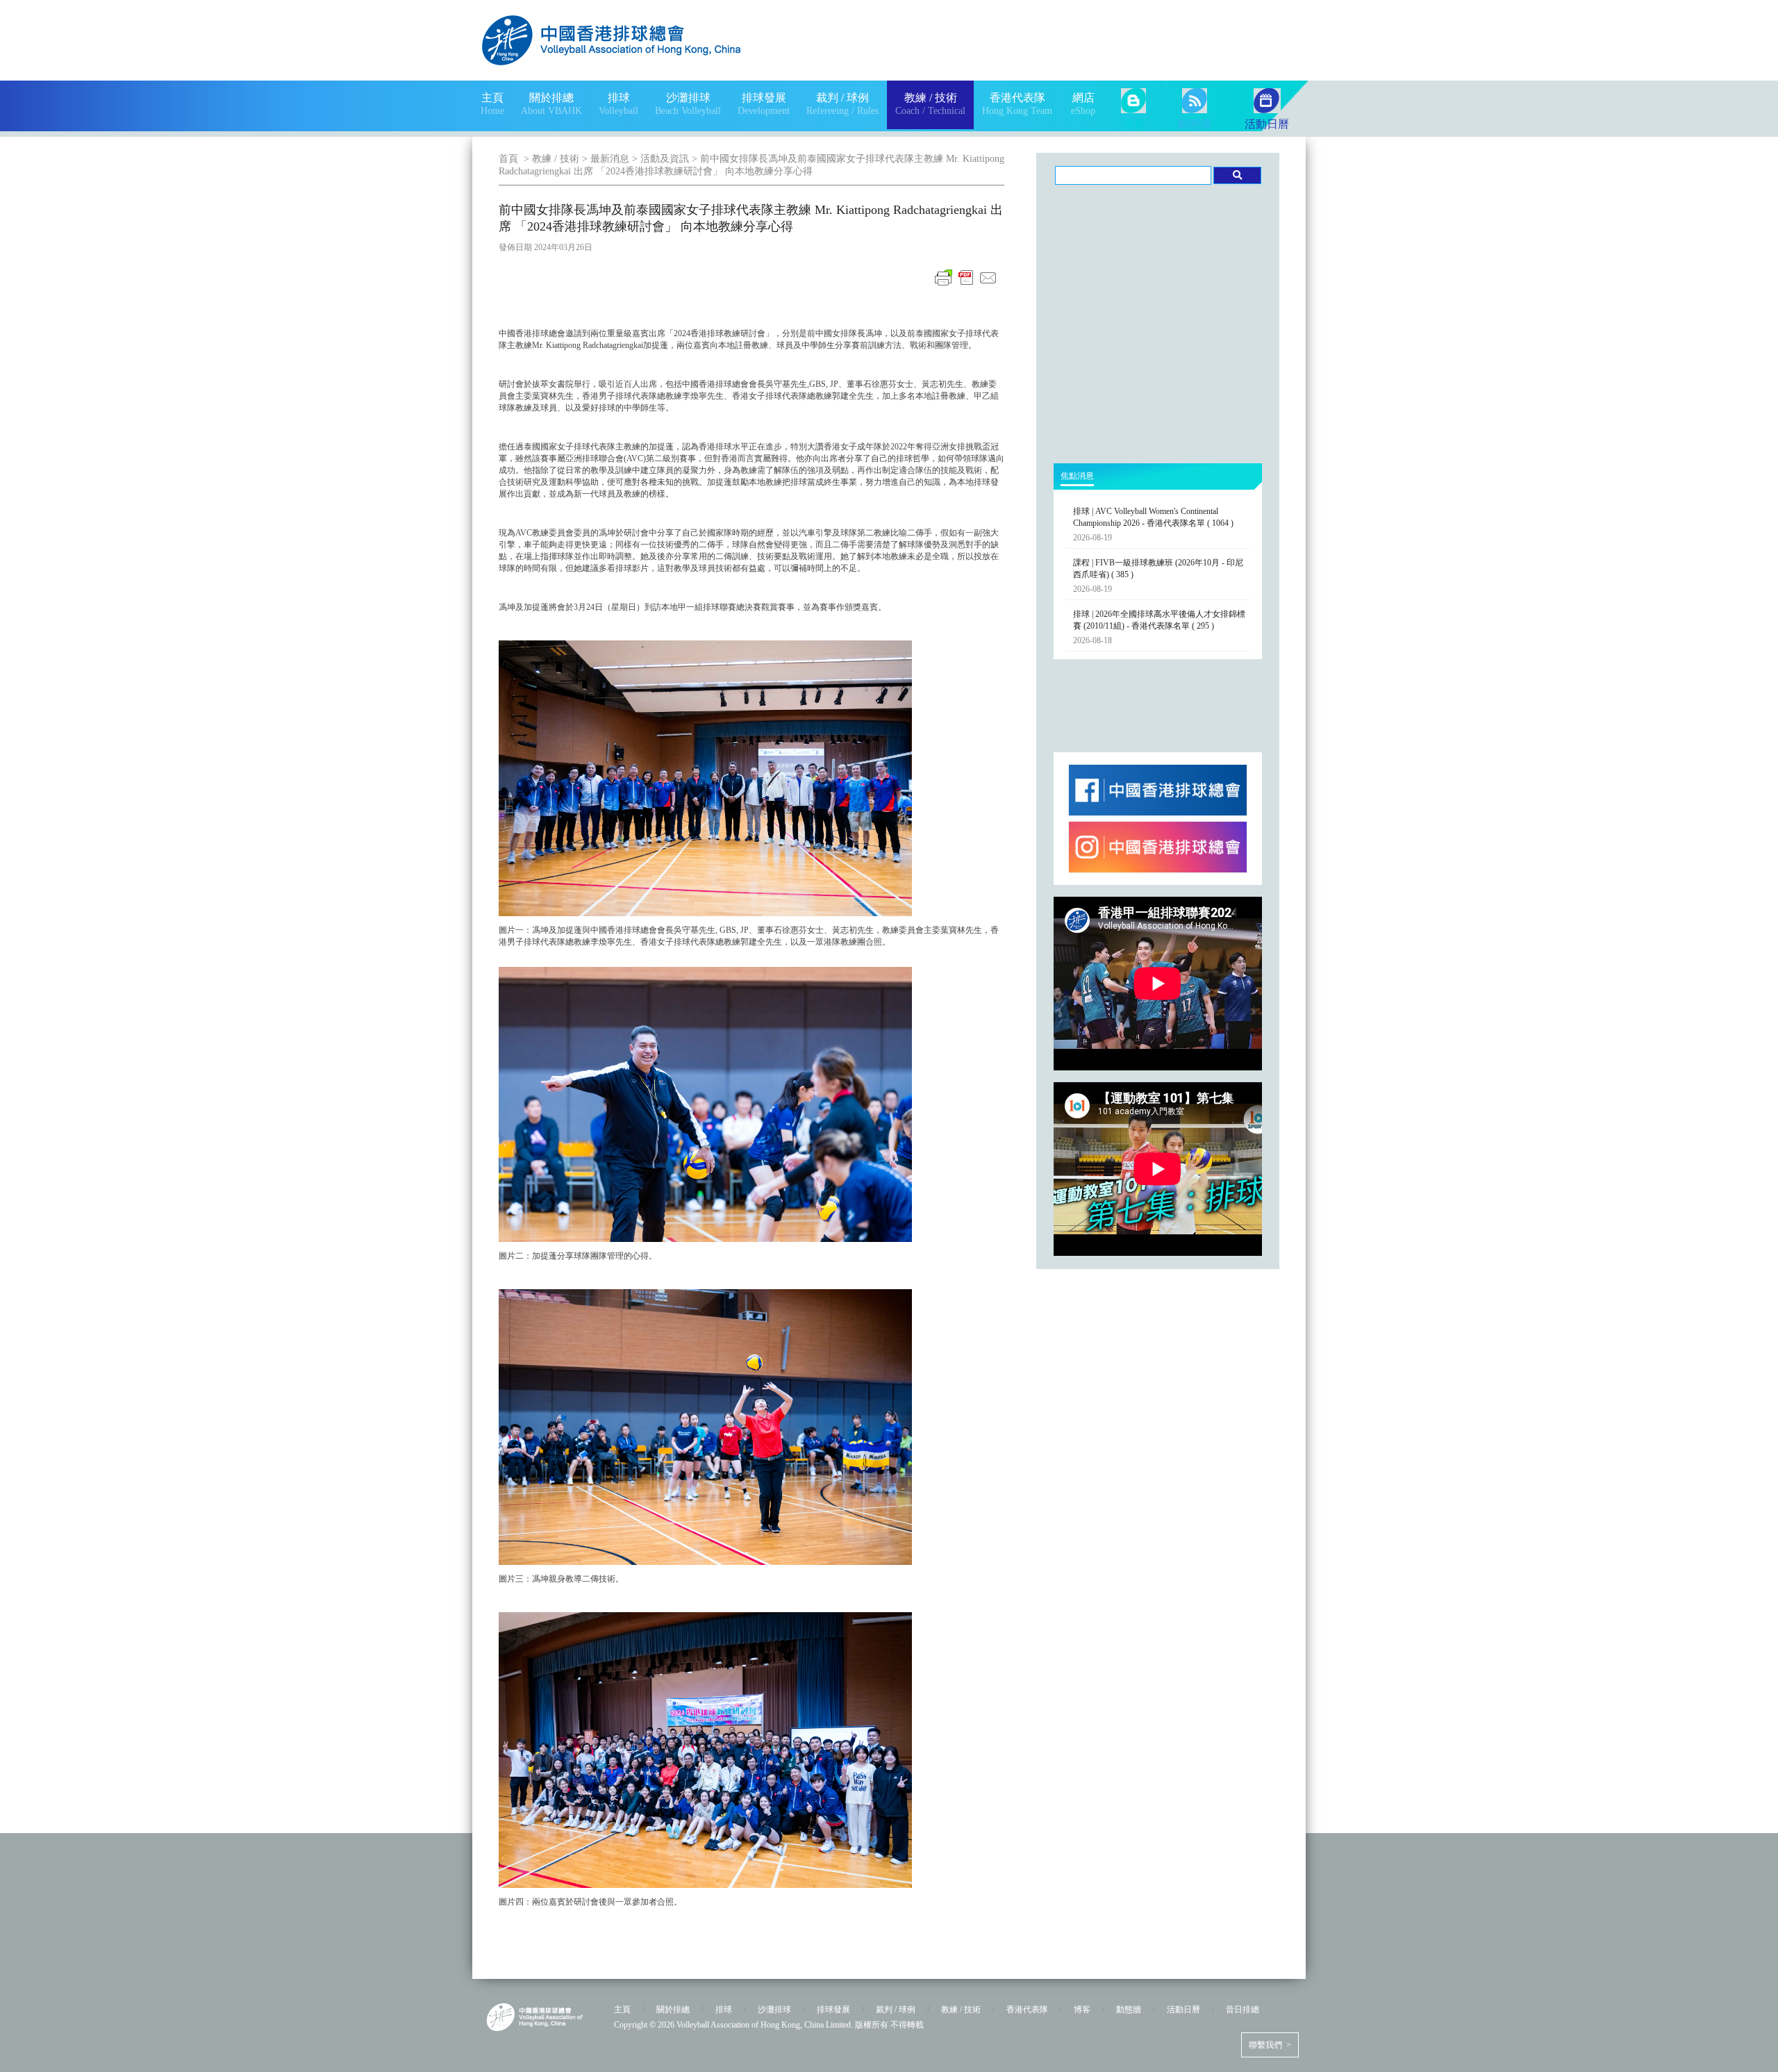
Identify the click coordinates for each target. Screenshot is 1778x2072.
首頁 (508, 159)
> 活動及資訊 (659, 159)
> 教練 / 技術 (550, 159)
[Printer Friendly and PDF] (966, 285)
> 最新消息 (604, 159)
